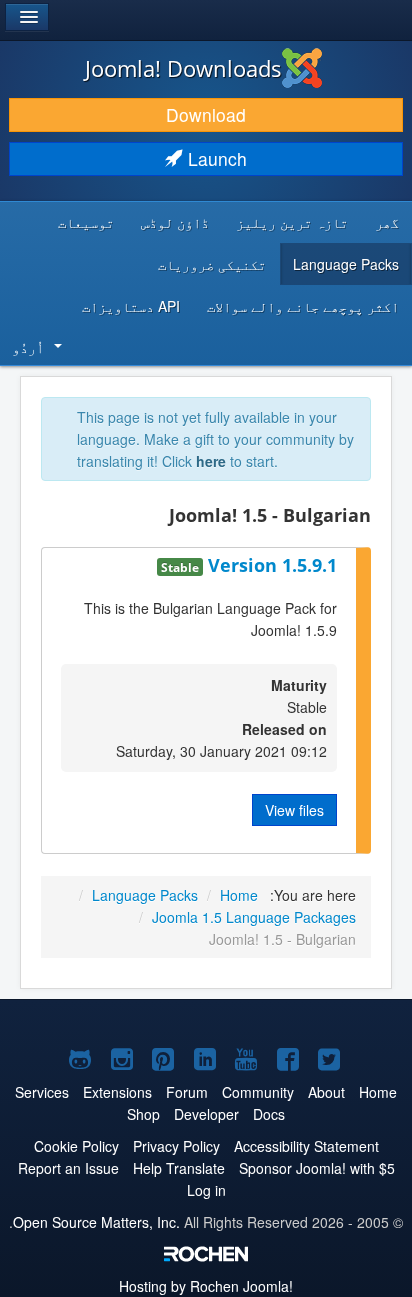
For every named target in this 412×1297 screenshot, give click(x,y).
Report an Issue (68, 1168)
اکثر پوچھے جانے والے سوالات (303, 306)
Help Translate (179, 1168)
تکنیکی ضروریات (212, 264)
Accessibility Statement (306, 1146)
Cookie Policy (76, 1146)
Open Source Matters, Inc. (96, 1222)
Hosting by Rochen (206, 1286)
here (211, 461)
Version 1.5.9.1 (270, 565)
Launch (215, 158)
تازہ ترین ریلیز (292, 222)
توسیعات (86, 222)
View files (294, 810)
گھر (387, 222)
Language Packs (346, 264)
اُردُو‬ (28, 347)
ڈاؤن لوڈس (175, 222)
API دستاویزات (131, 306)
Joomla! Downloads (183, 68)
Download (206, 114)
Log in (206, 1190)
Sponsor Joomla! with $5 (317, 1168)
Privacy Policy (176, 1146)
